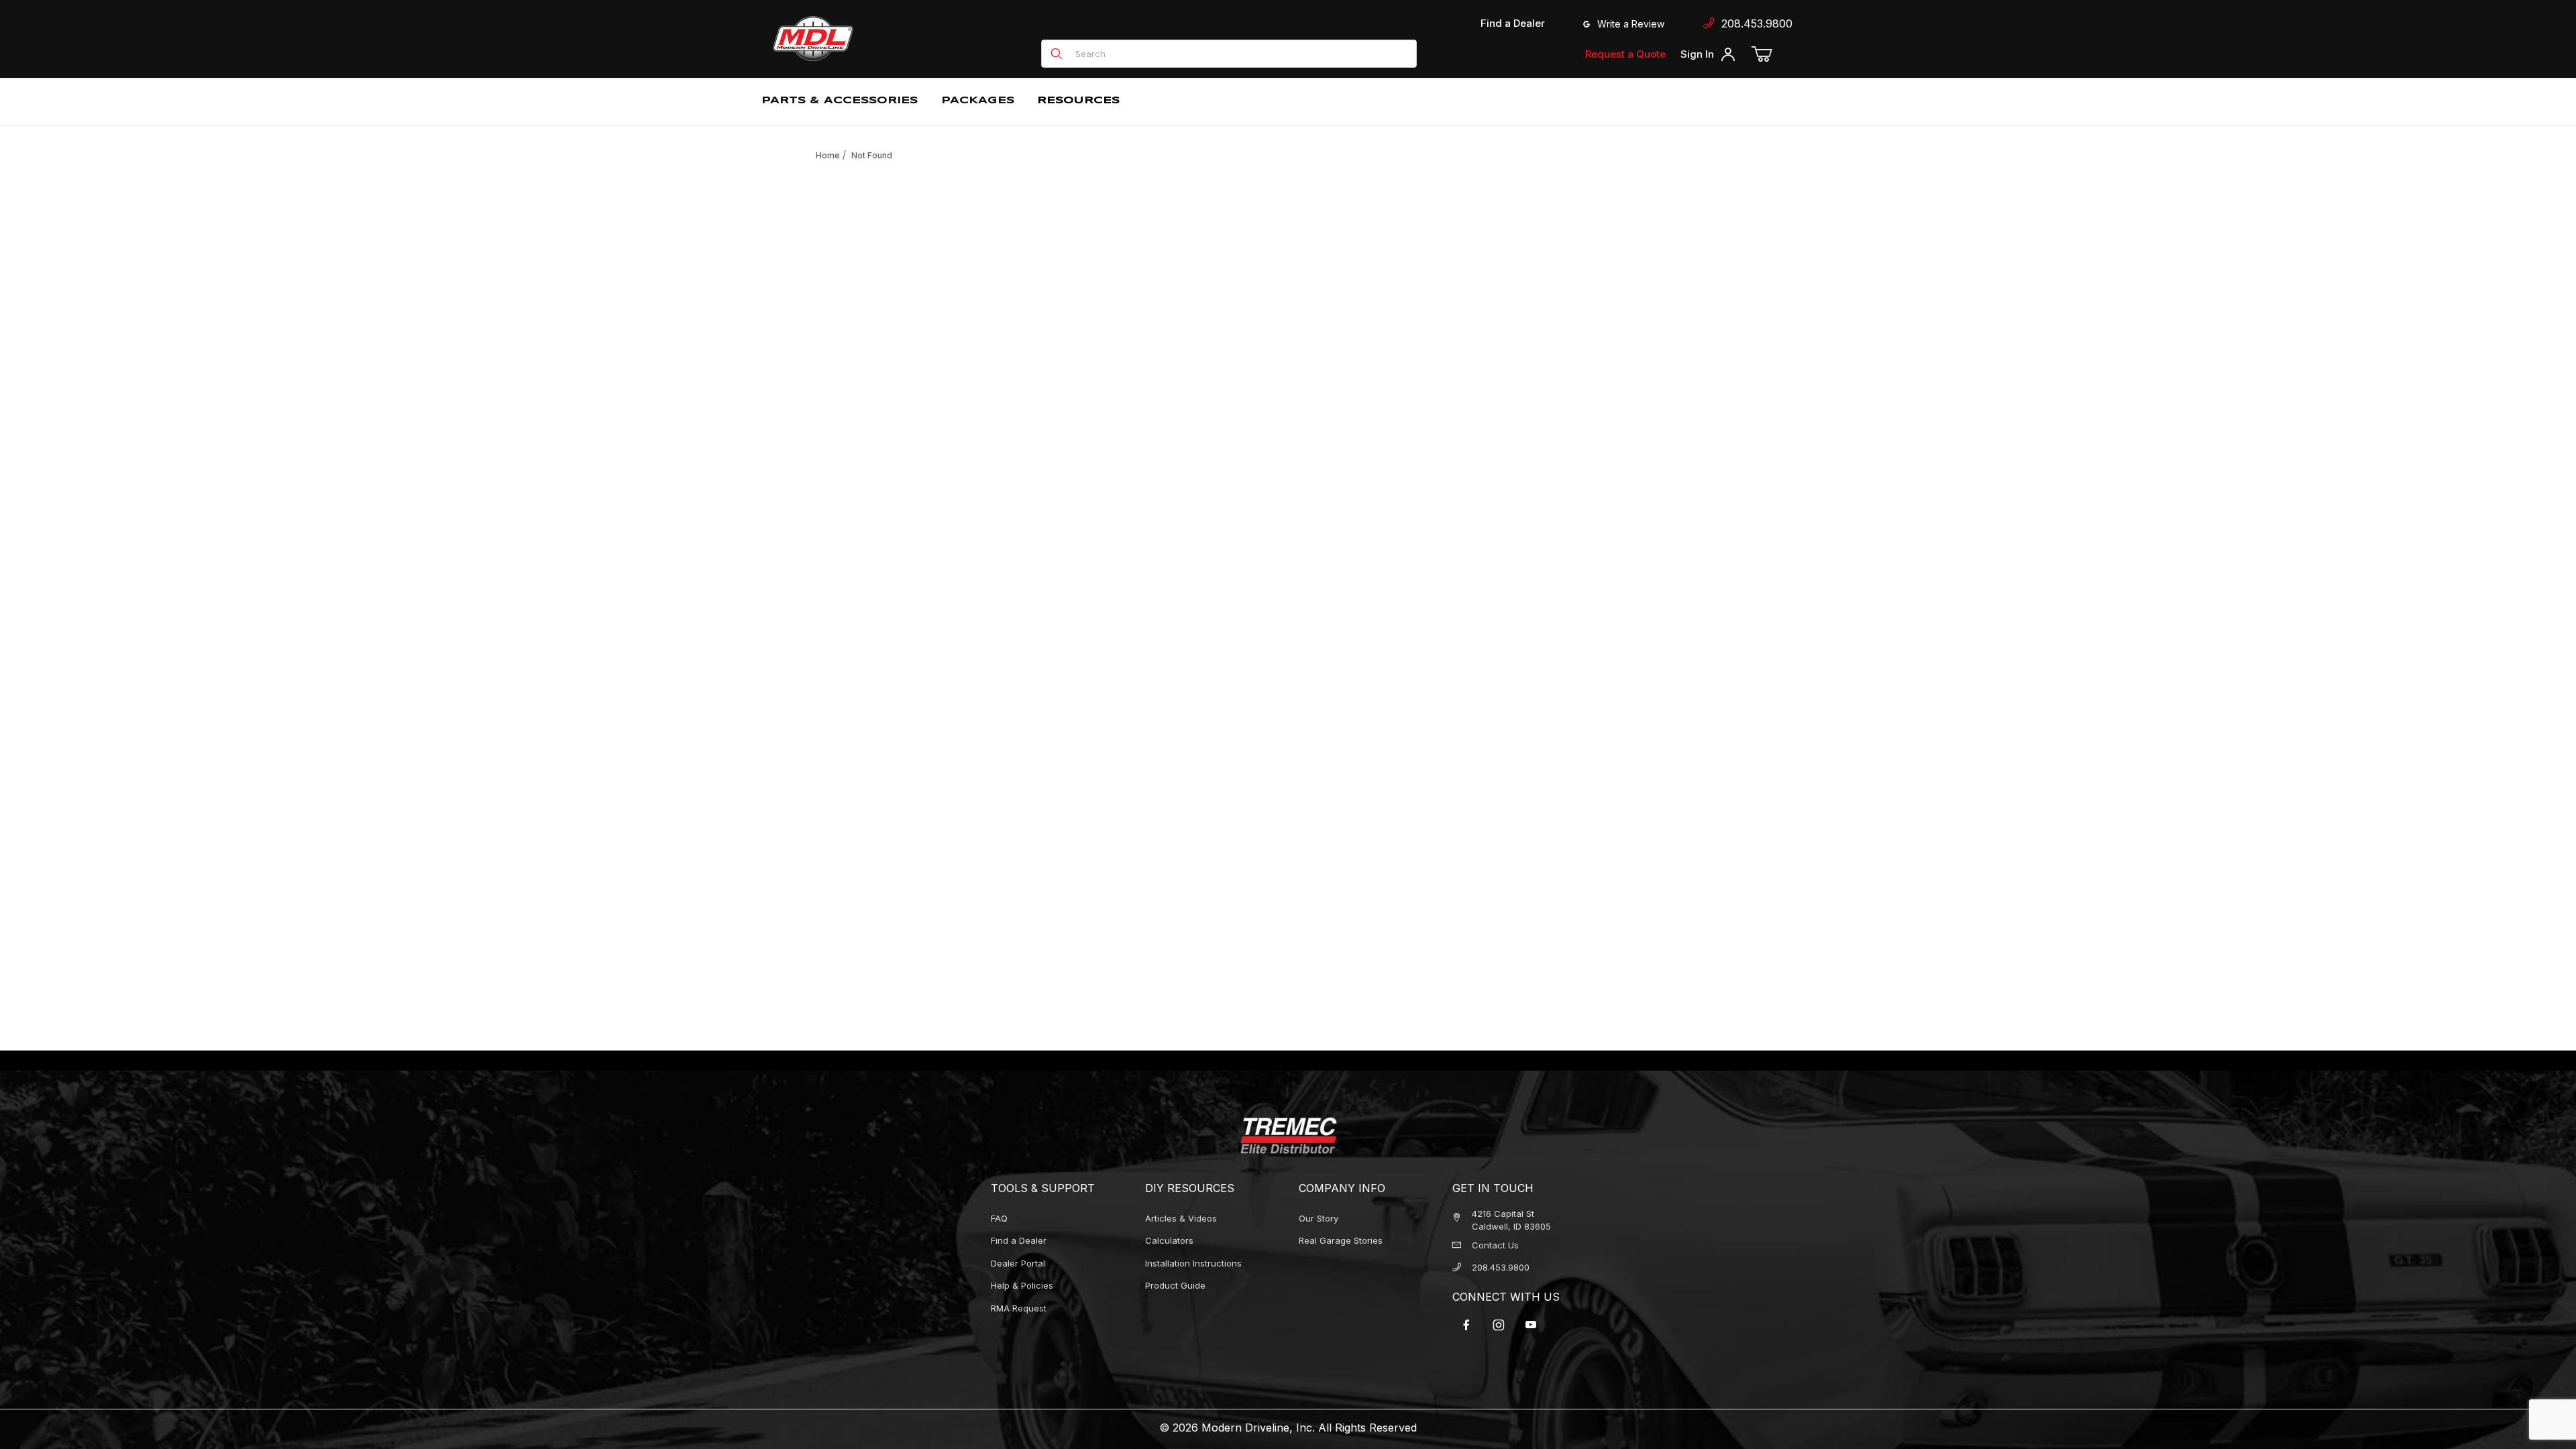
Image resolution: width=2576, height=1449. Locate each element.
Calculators (1169, 1240)
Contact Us (1495, 1245)
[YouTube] (1531, 1325)
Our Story (1319, 1218)
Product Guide (1175, 1285)
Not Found (872, 155)
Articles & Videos (1181, 1218)
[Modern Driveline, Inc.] (873, 39)
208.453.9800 (1754, 23)
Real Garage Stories (1341, 1240)
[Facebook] (1466, 1325)
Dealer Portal (1018, 1263)
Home (828, 155)
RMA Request (1019, 1308)
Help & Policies (1022, 1285)
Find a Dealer (1513, 23)
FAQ (999, 1218)
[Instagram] (1499, 1325)
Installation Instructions (1193, 1263)
